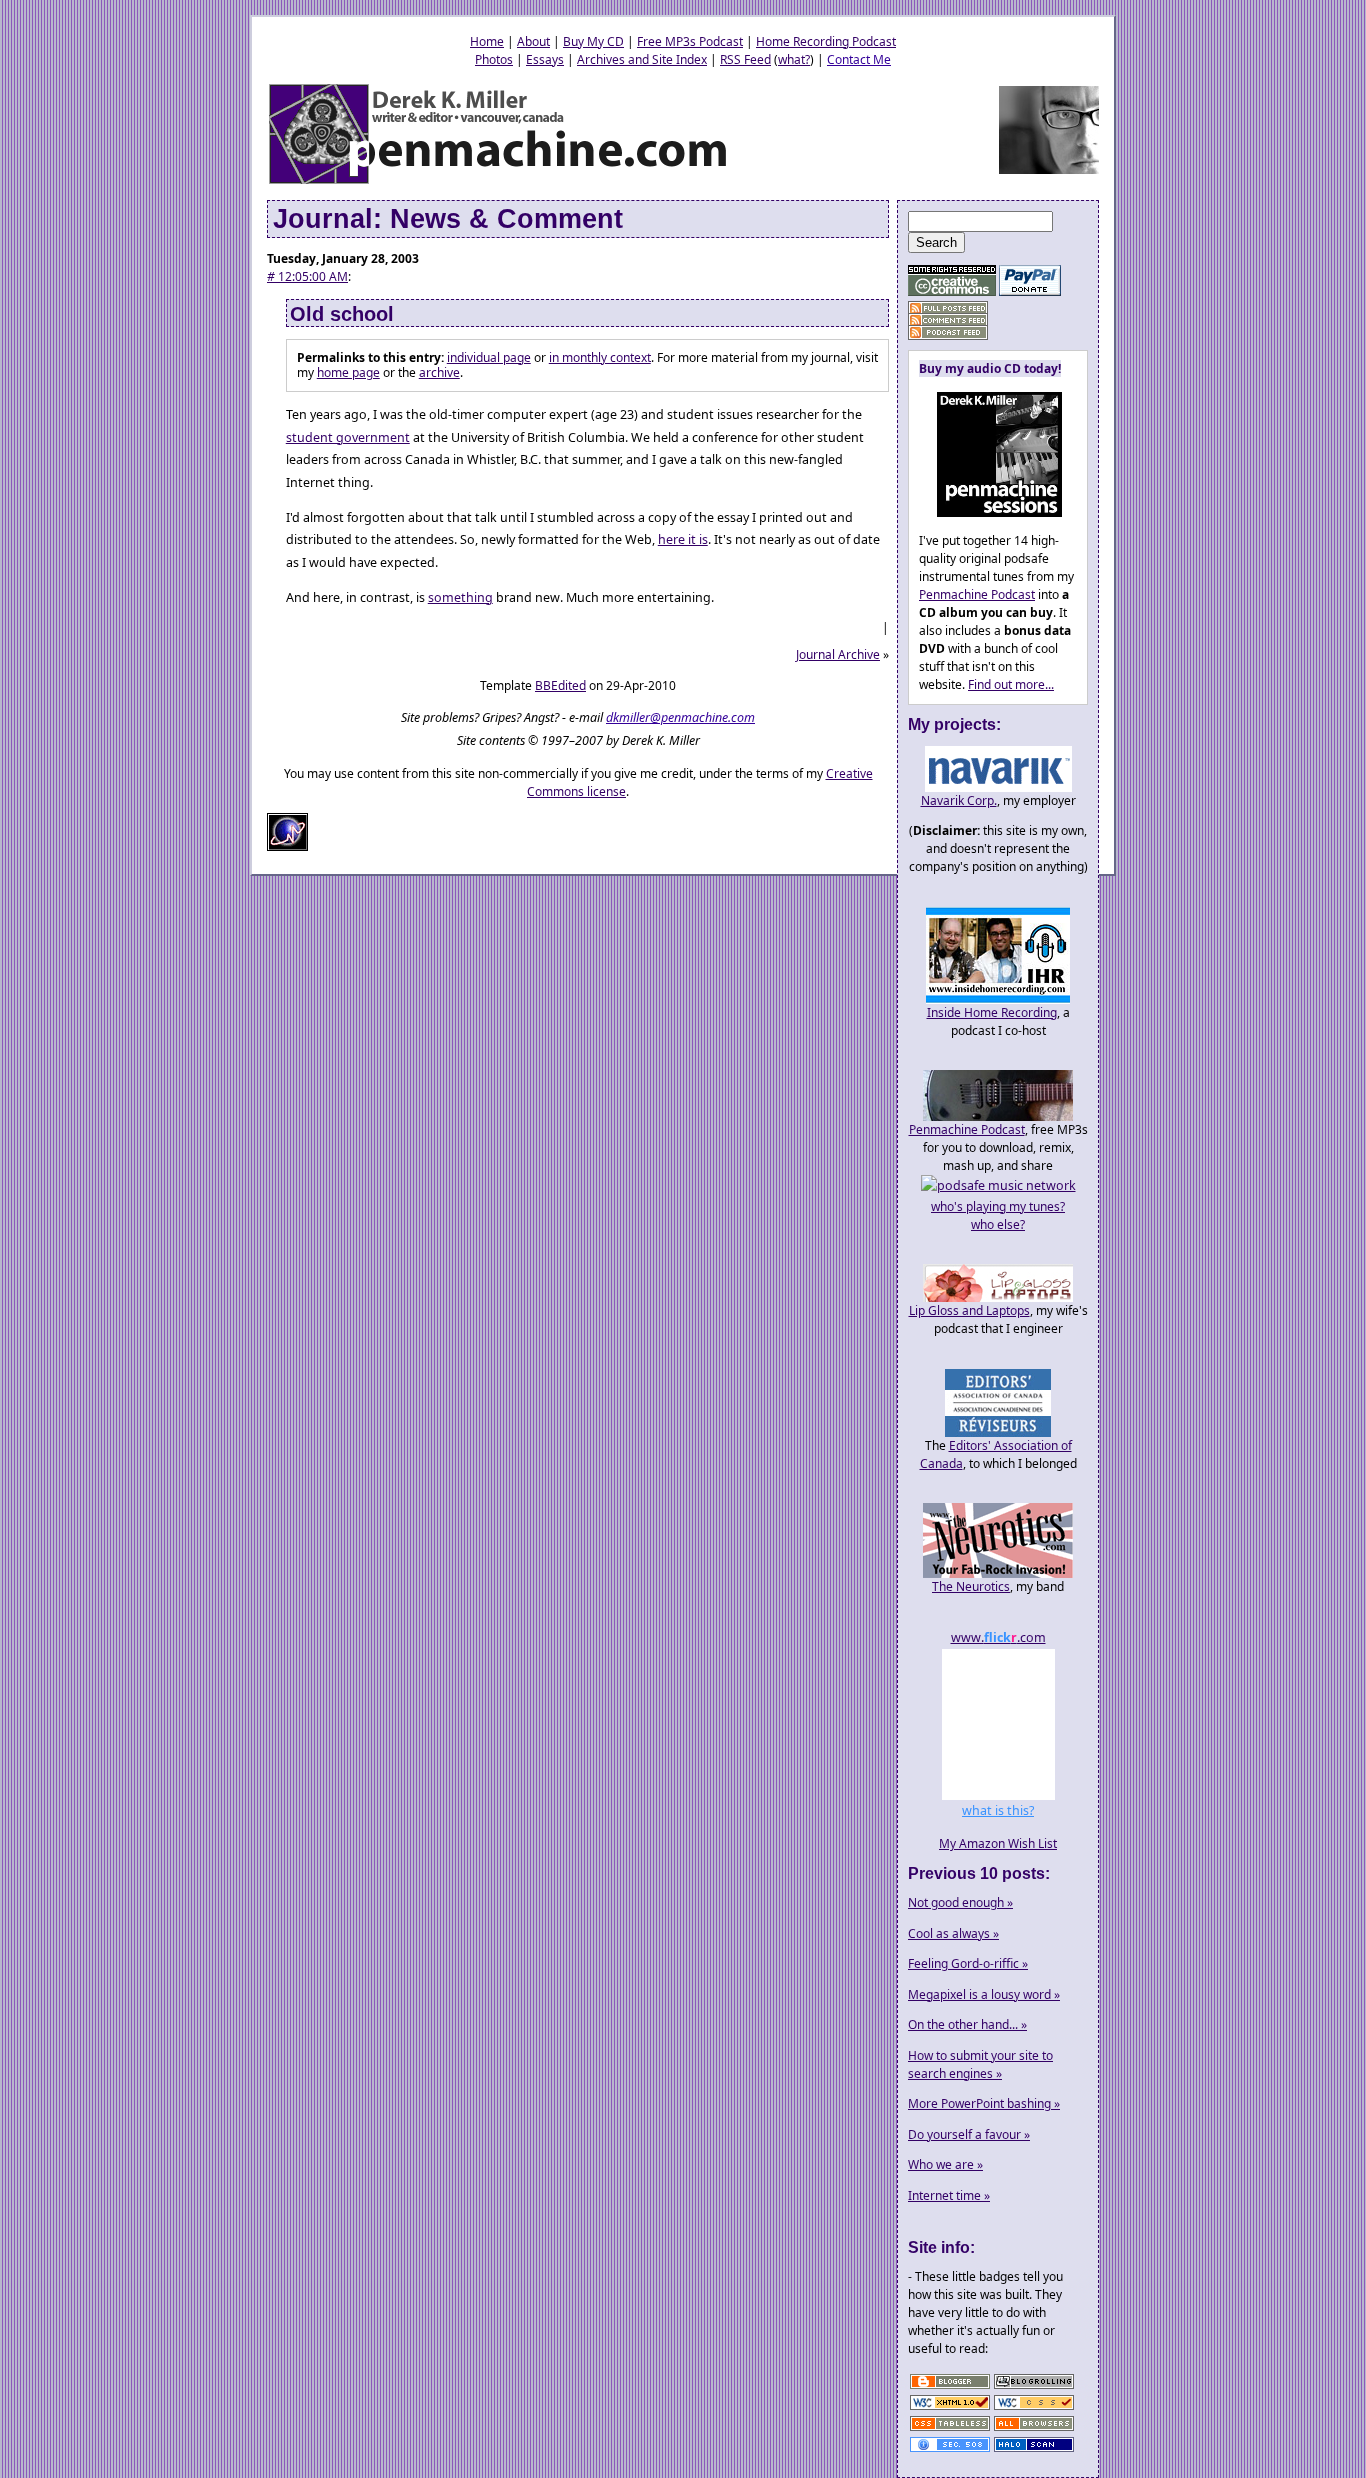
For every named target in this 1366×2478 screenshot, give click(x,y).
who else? (998, 1224)
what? (794, 59)
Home (487, 41)
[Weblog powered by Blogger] (950, 2387)
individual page (489, 357)
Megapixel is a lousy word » (984, 1994)
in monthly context (600, 357)
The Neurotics (971, 1586)
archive (439, 372)
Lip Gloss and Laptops (969, 1310)
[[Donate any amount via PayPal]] (1030, 291)
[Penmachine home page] (499, 182)
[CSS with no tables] (950, 2429)
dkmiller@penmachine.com (680, 717)
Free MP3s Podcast (690, 41)
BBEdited (560, 685)
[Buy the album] (990, 512)
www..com (998, 1637)
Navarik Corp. (959, 800)
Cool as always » (953, 1933)
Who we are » (945, 2164)
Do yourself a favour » (969, 2134)
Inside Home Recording (992, 1012)
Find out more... (1011, 684)
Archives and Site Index (642, 59)
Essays (545, 59)
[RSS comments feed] (948, 320)
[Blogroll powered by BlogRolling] (1034, 2387)
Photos (494, 59)
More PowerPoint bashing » (984, 2103)
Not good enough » (960, 1902)
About (533, 41)
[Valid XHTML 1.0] (950, 2408)
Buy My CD (593, 41)
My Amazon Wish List (998, 1843)
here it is (683, 539)
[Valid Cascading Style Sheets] (1034, 2408)
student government (348, 437)
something (460, 597)
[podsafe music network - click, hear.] (998, 1185)
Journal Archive (838, 654)
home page (348, 372)
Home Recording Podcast (826, 41)
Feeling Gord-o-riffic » (968, 1963)
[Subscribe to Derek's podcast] (948, 332)
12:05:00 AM (307, 276)
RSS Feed (745, 59)
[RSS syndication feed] (948, 308)
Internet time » (949, 2195)
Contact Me (859, 59)
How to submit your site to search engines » (980, 2064)
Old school (342, 314)
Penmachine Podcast (977, 594)
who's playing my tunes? (998, 1206)
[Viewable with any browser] (1034, 2429)
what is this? (998, 1810)
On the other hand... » (967, 2024)
